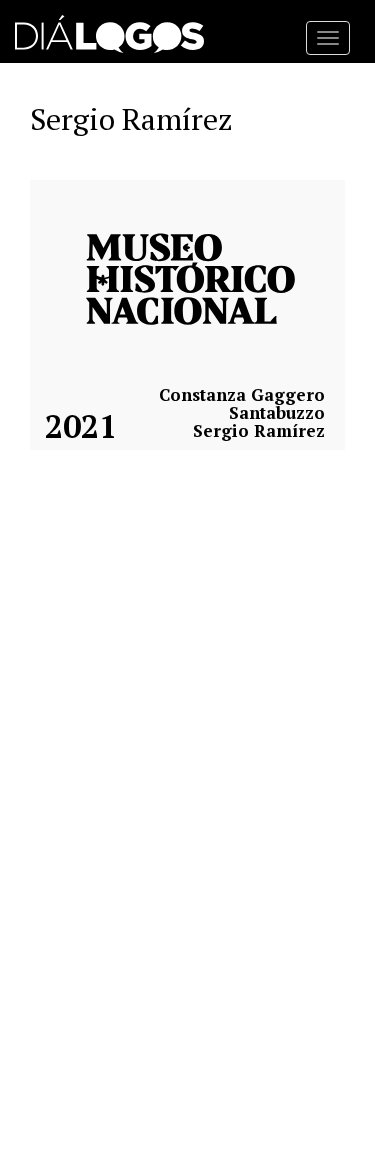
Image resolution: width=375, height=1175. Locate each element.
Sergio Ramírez (259, 431)
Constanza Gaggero (242, 395)
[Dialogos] (109, 29)
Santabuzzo (277, 413)
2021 (81, 426)
